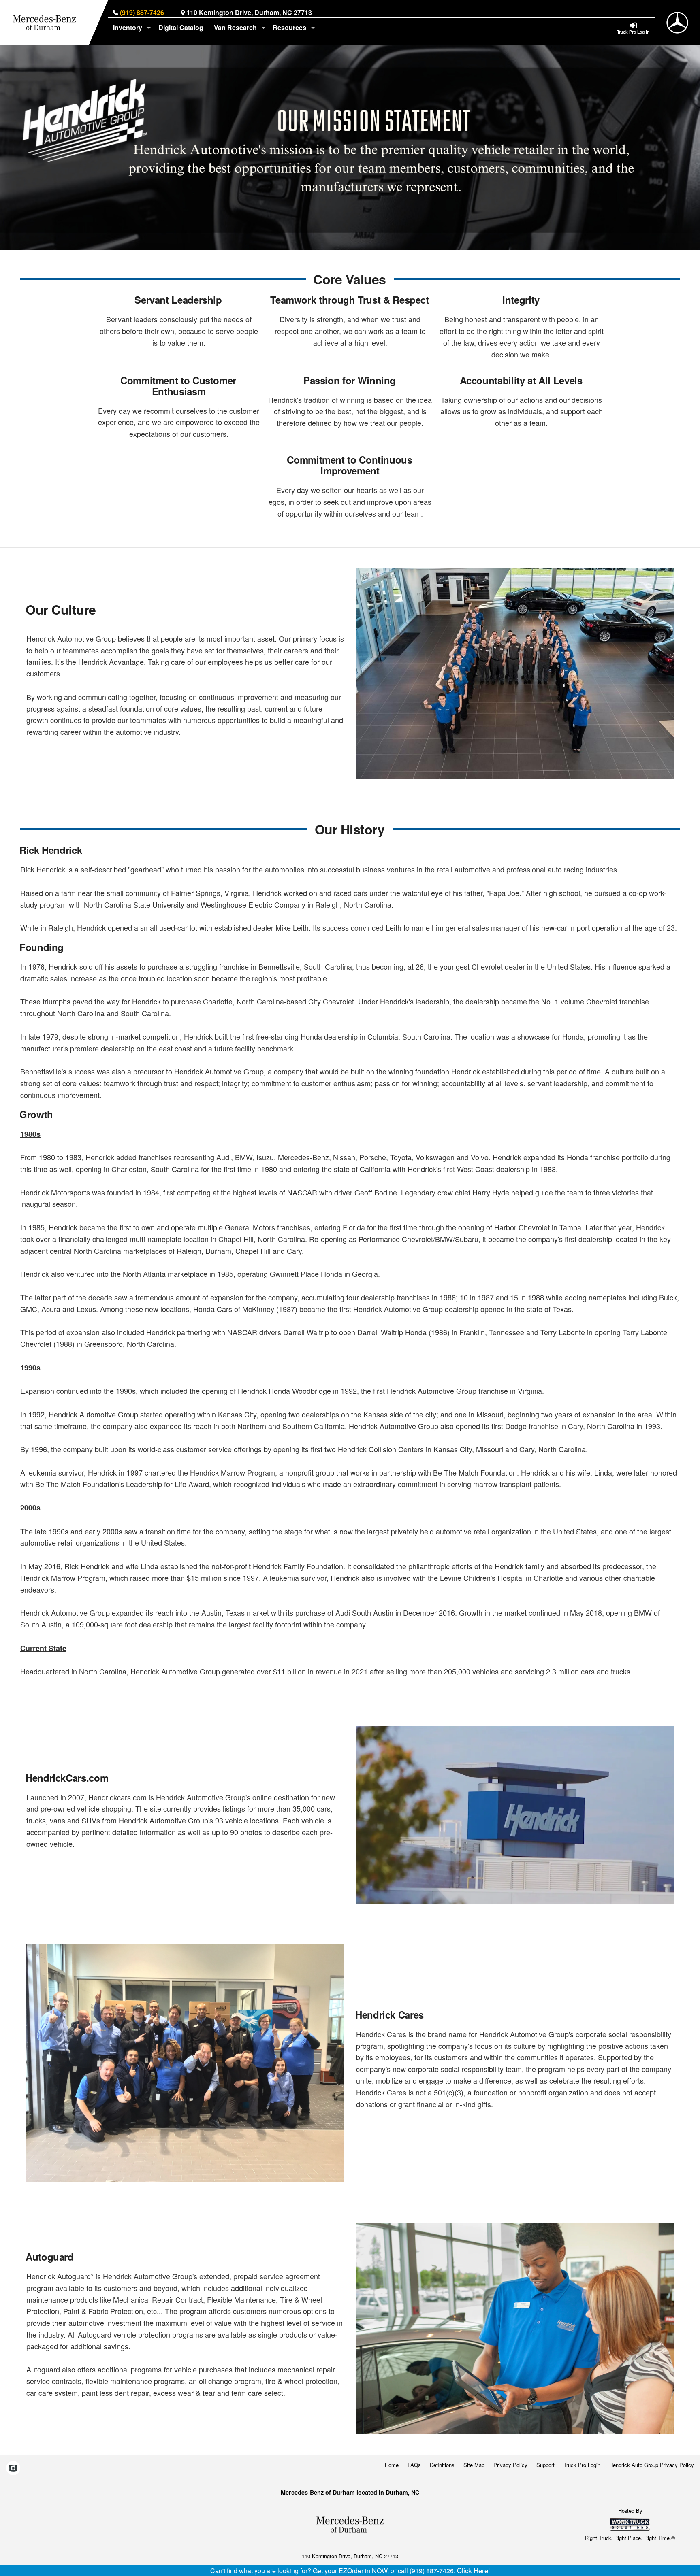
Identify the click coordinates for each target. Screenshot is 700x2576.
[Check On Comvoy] (13, 2469)
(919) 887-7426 (142, 12)
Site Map (474, 2465)
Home (392, 2465)
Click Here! (474, 2570)
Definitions (442, 2465)
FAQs (414, 2465)
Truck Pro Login (582, 2465)
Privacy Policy (510, 2465)
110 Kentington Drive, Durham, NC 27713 (249, 12)
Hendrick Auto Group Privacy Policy (652, 2465)
